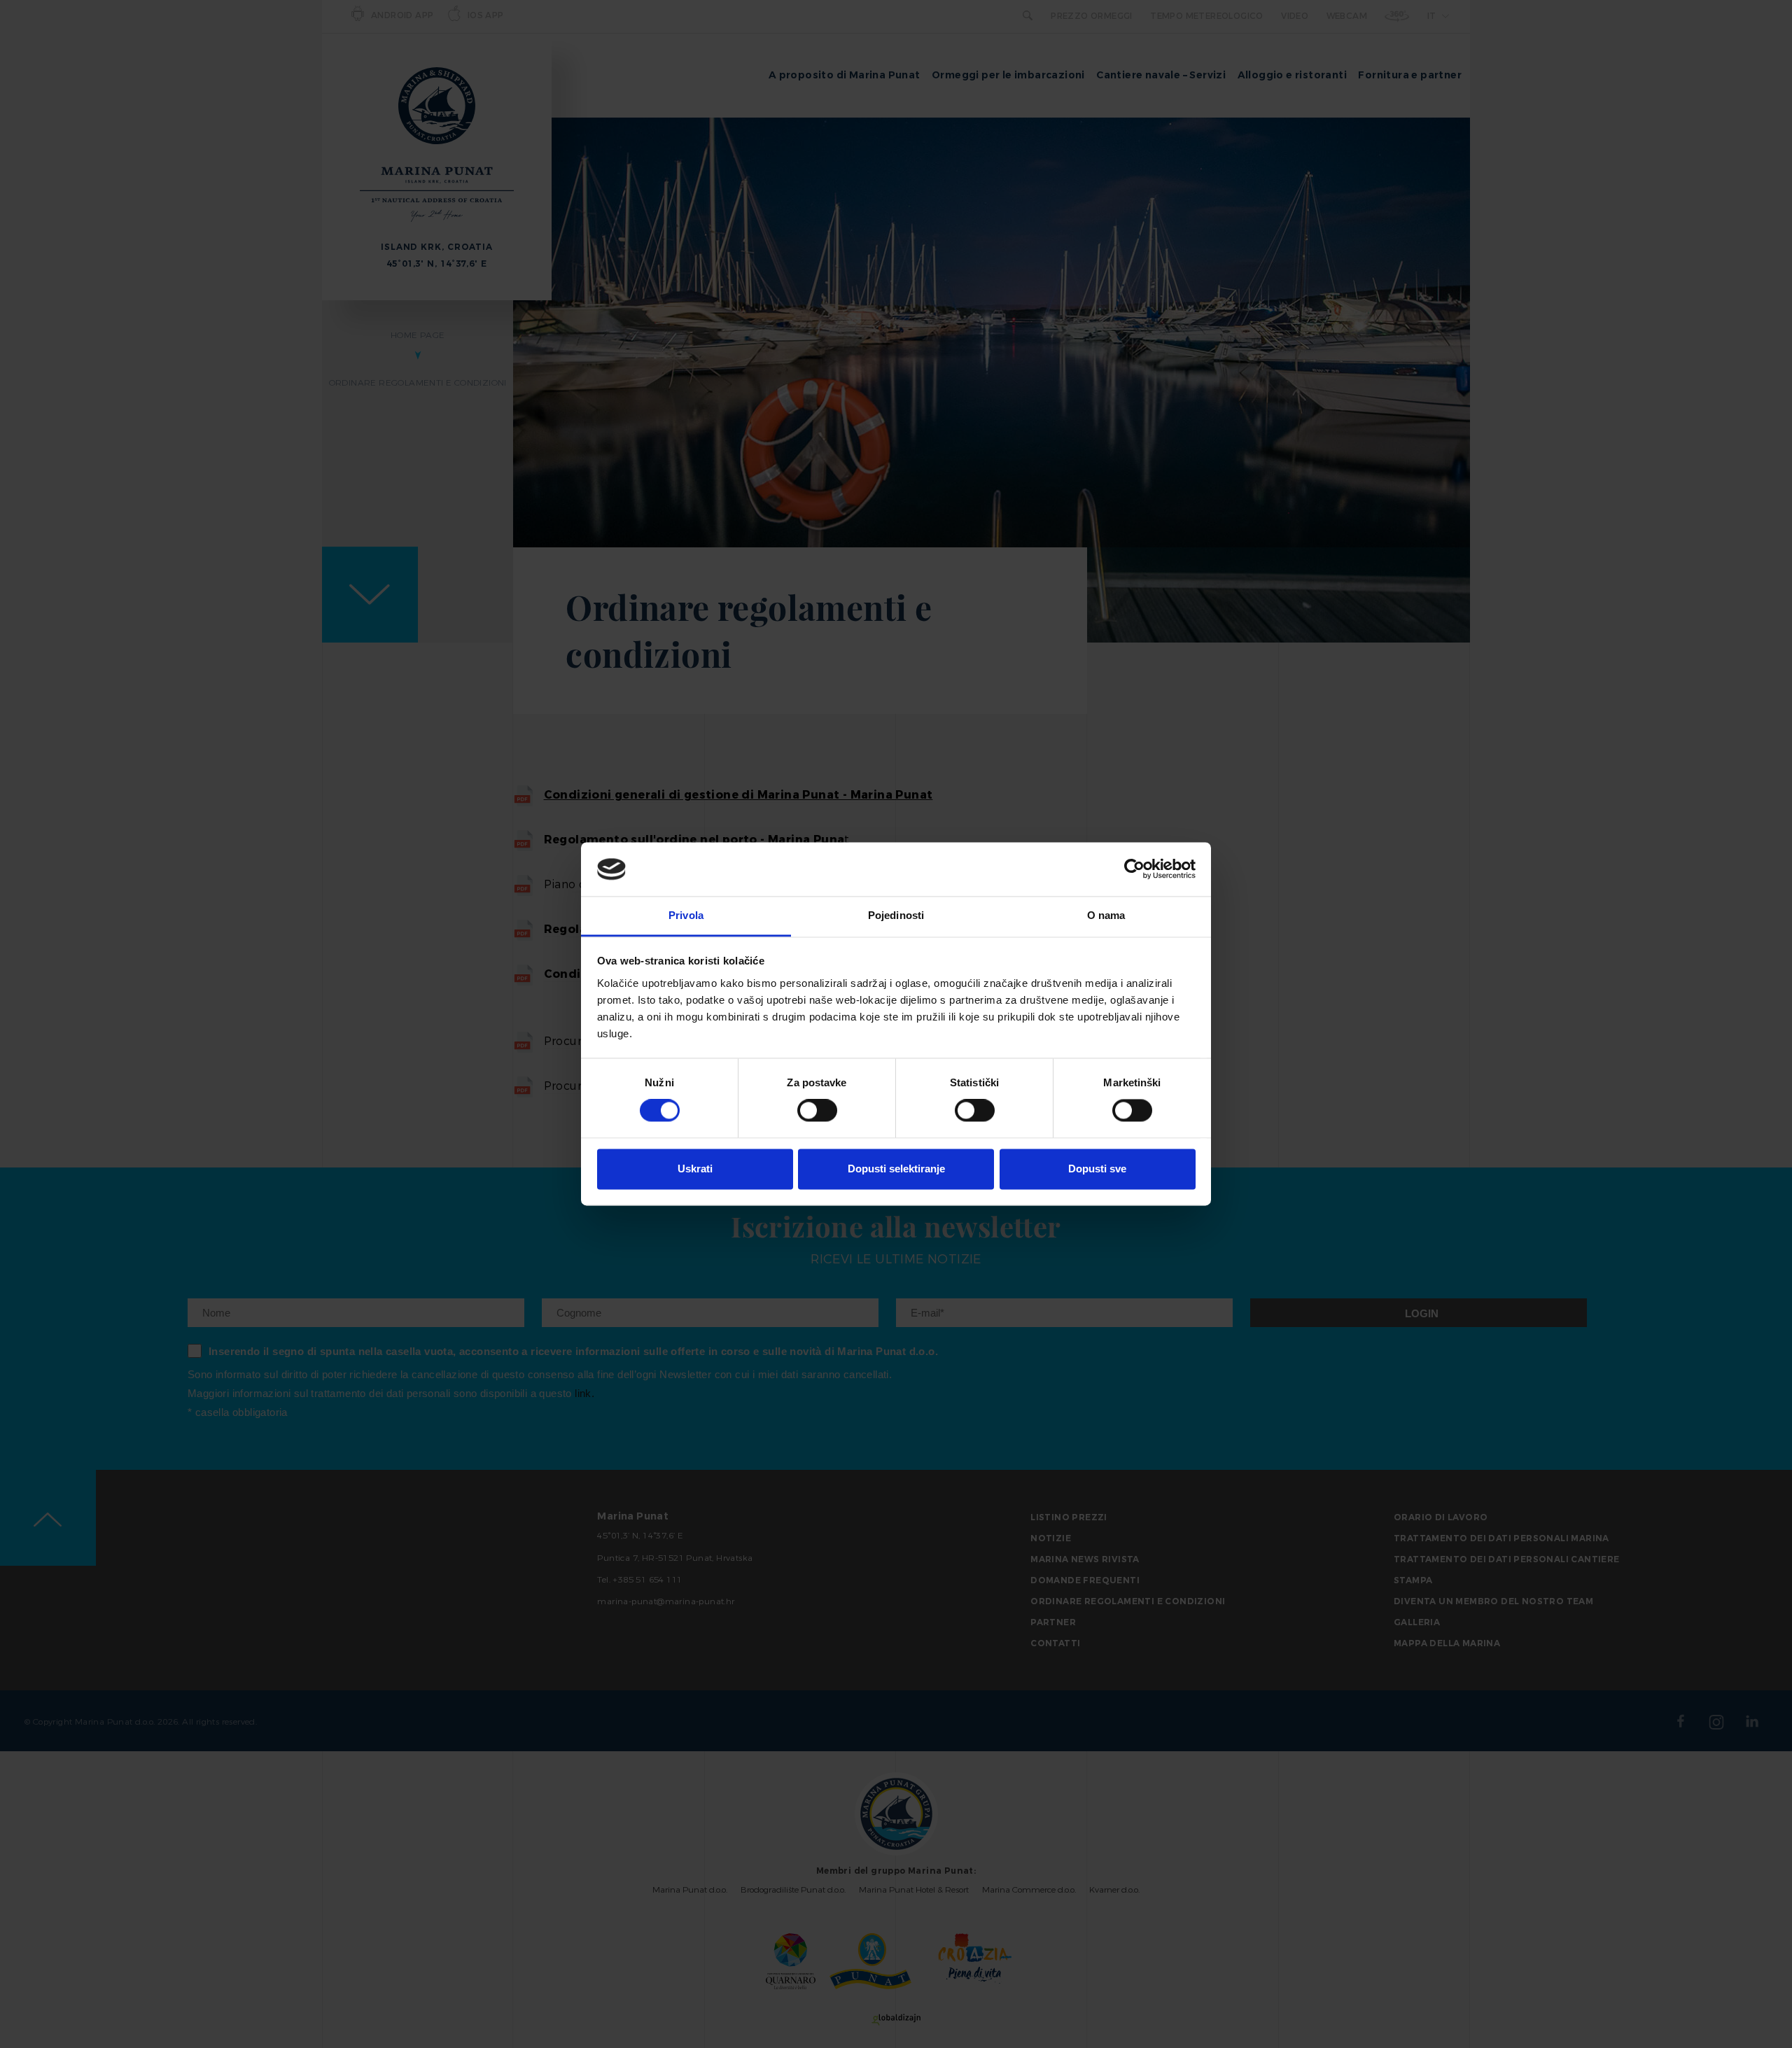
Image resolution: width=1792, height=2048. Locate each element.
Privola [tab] (686, 915)
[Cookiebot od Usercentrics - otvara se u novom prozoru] (1134, 869)
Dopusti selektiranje (896, 1169)
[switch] (817, 1111)
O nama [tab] (1106, 915)
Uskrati (695, 1169)
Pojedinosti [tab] (896, 915)
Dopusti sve (1097, 1169)
